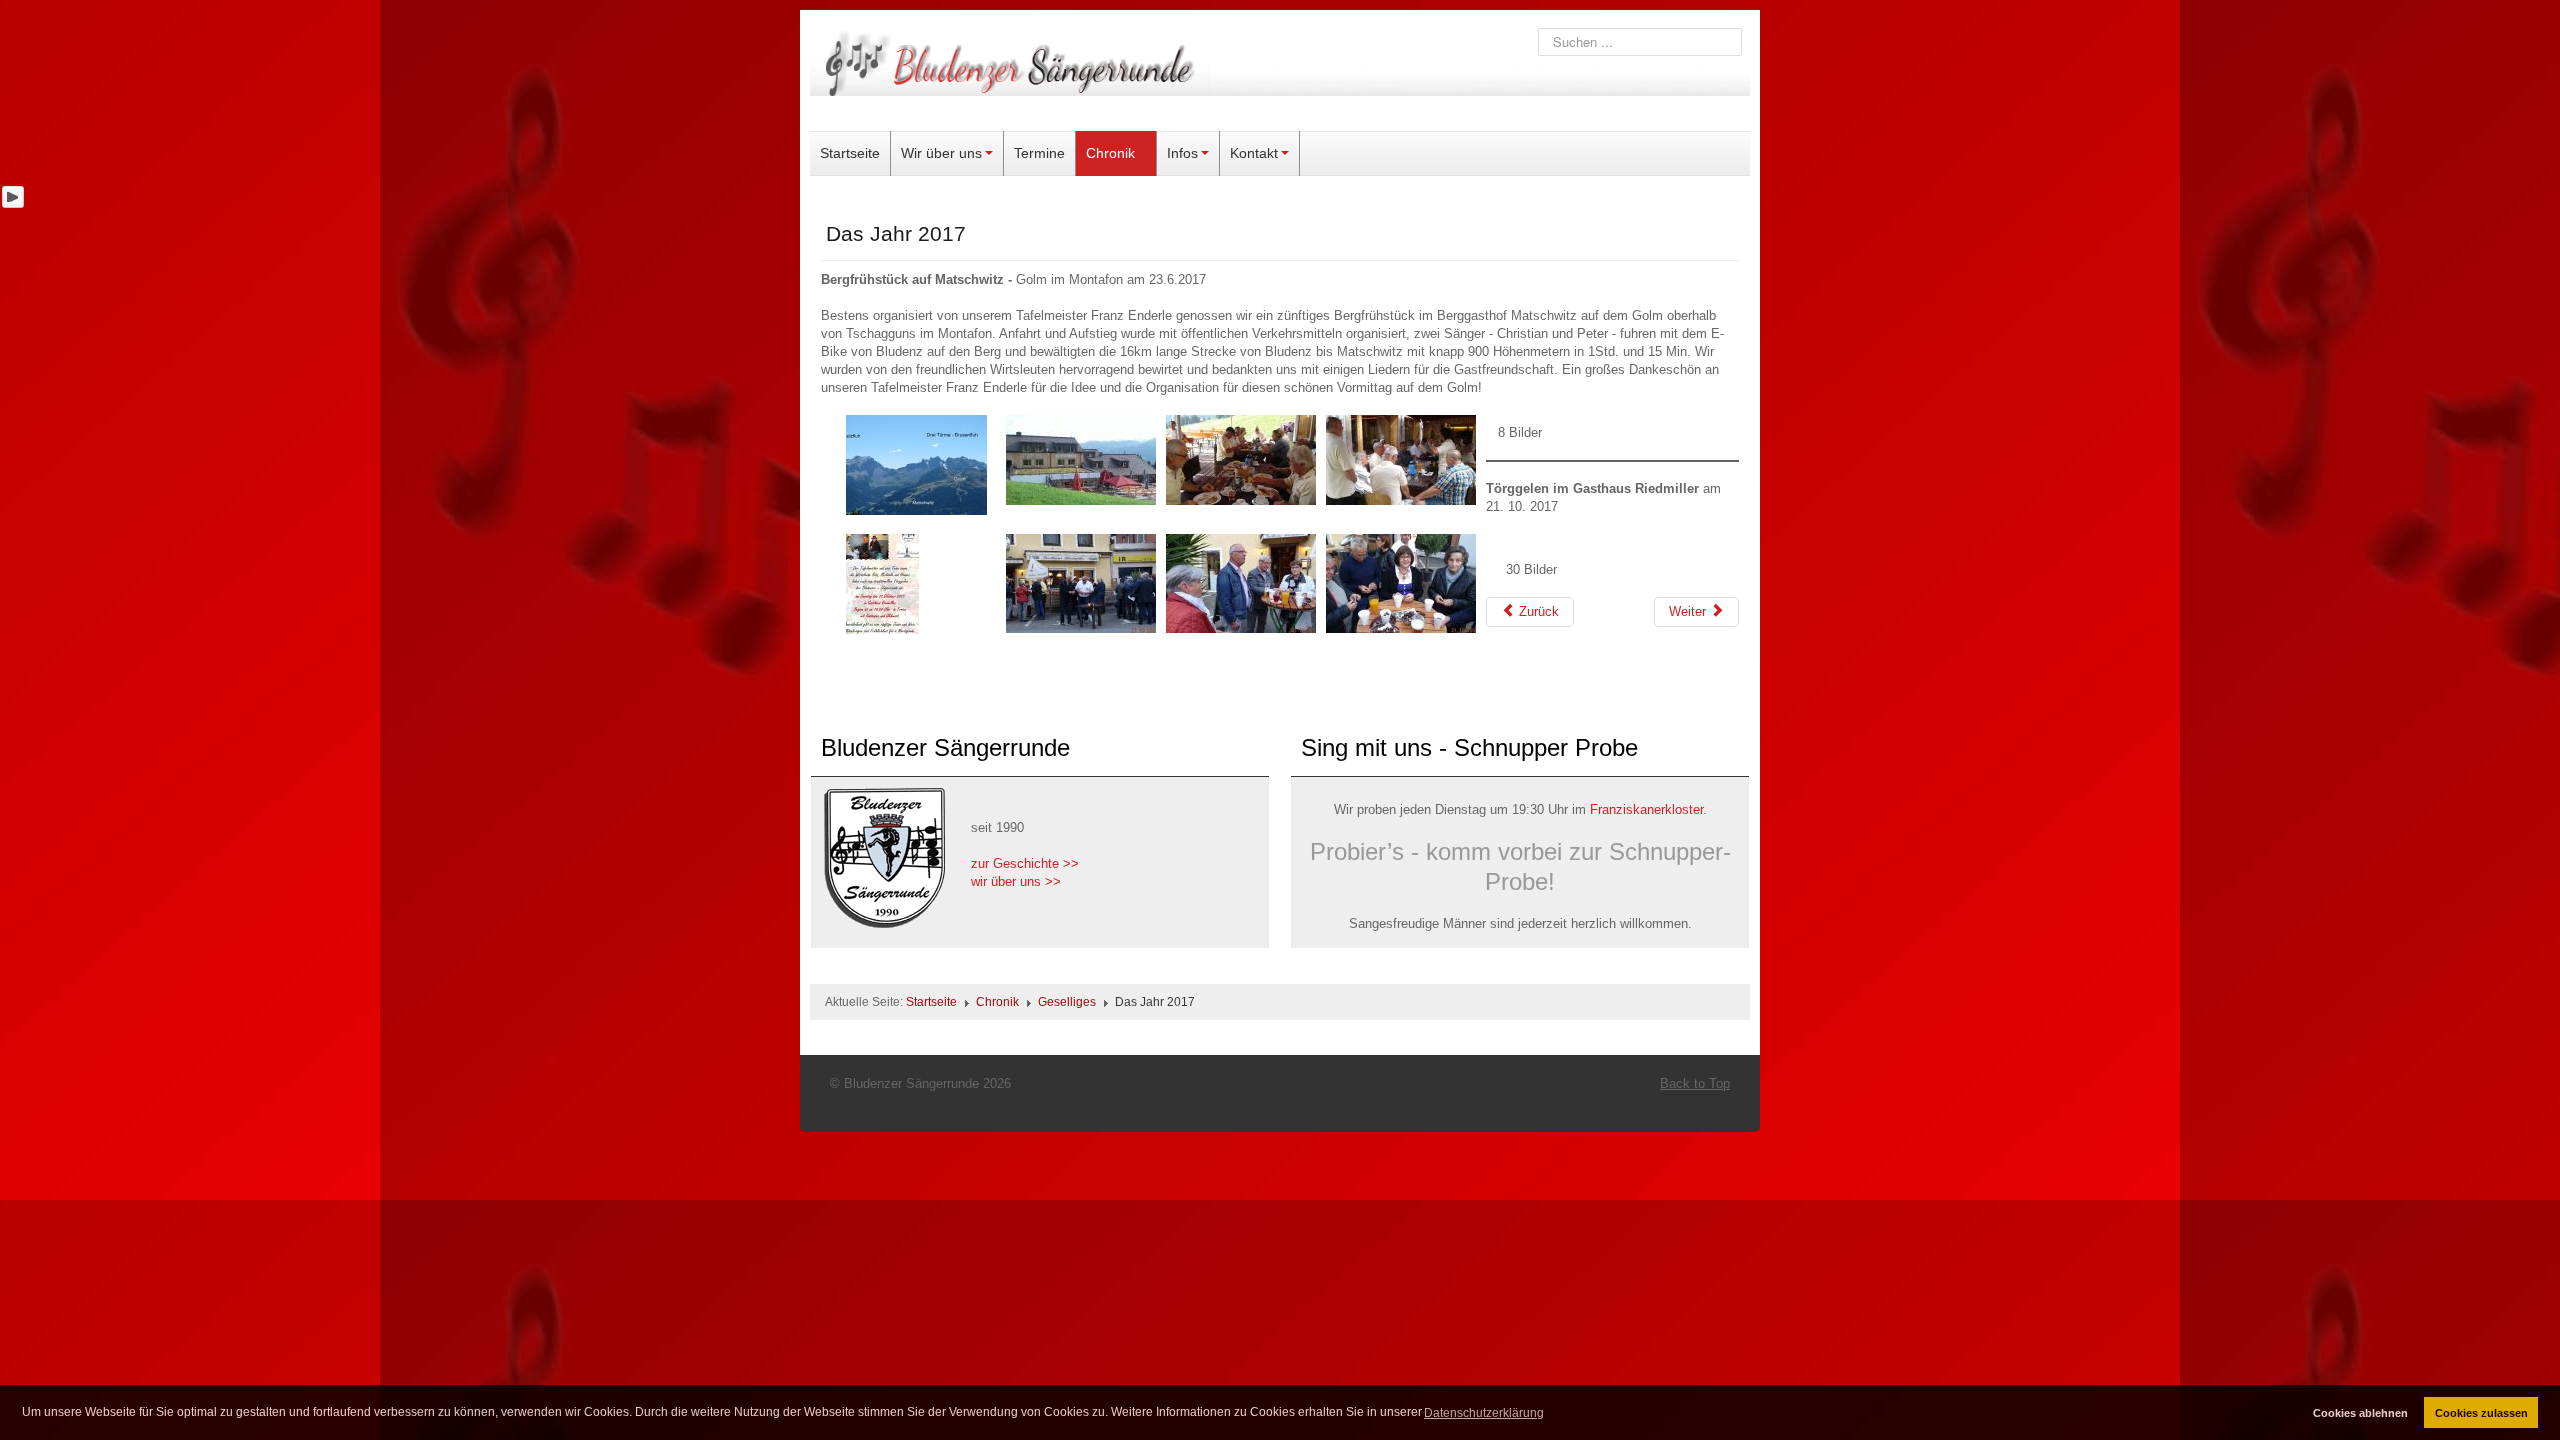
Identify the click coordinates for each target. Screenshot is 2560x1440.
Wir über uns (941, 153)
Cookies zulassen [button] (2481, 1413)
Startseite (850, 153)
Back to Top (1695, 1083)
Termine (1039, 153)
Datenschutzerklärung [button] (1484, 1413)
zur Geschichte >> (1025, 863)
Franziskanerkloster (1646, 809)
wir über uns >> (1016, 881)
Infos (1182, 153)
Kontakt (1254, 153)
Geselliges (1067, 1002)
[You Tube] (12, 196)
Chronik (1110, 153)
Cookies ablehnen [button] (2360, 1413)
